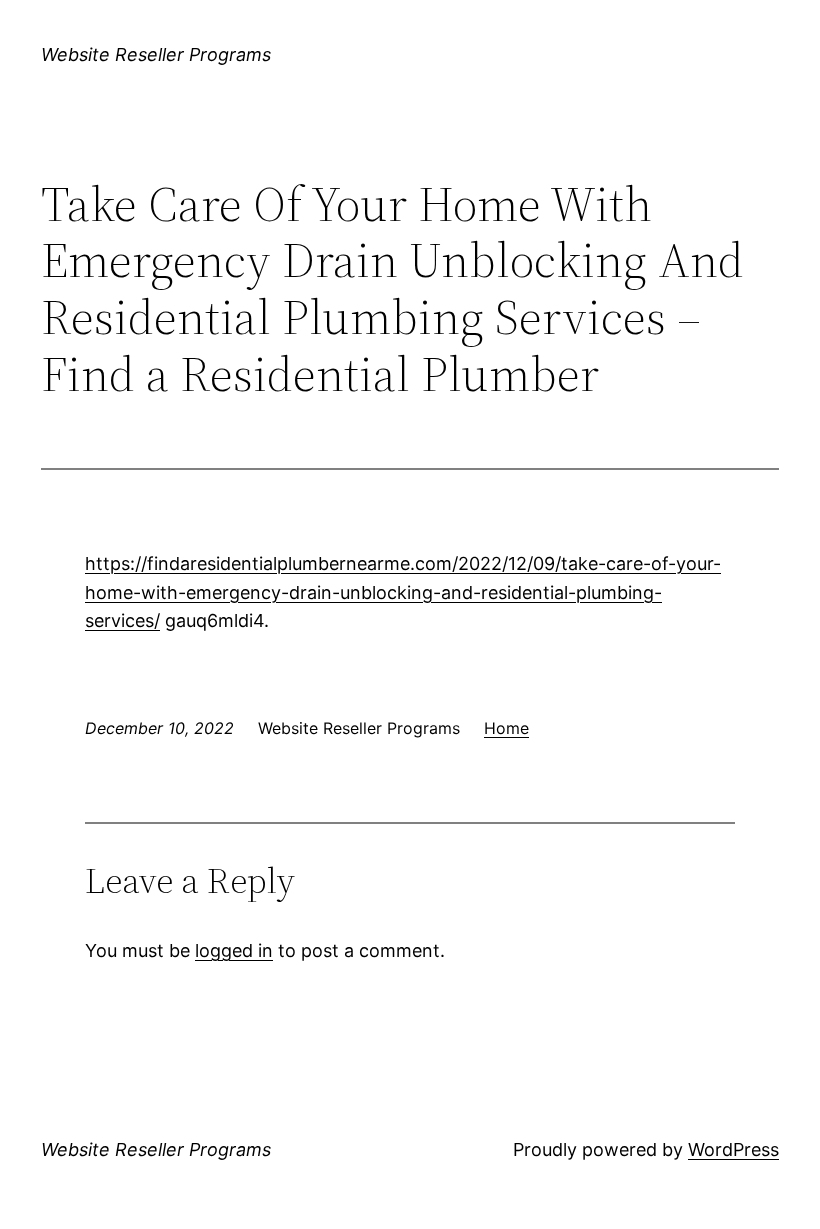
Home (506, 728)
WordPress (733, 1149)
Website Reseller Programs (156, 54)
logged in (234, 950)
